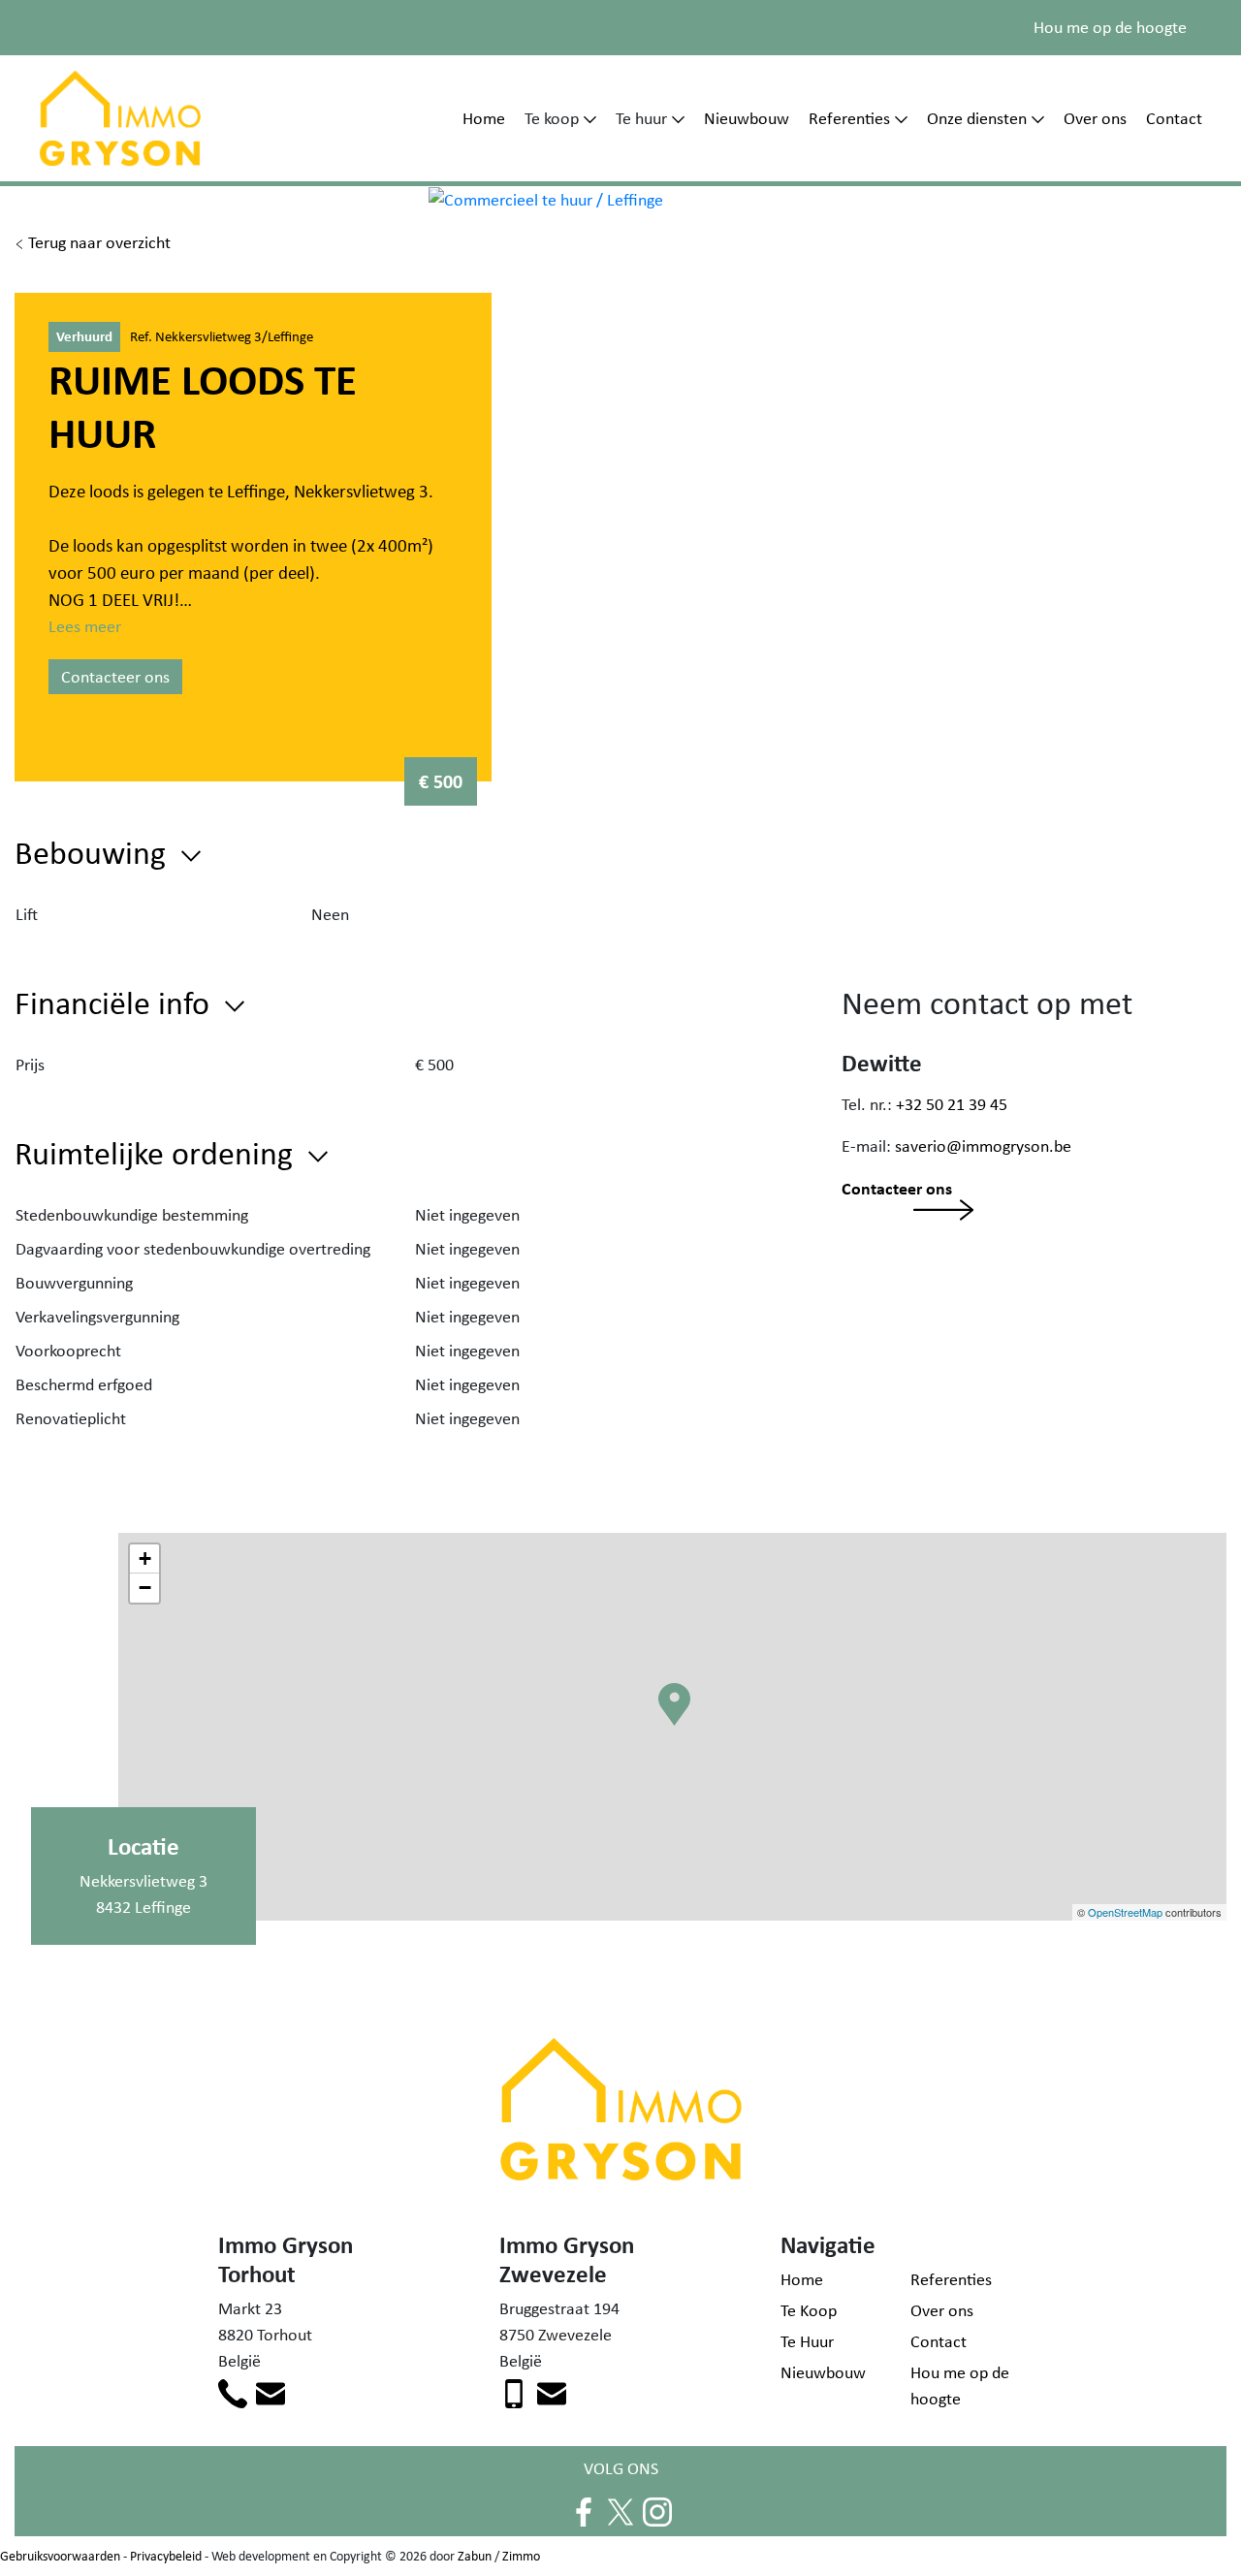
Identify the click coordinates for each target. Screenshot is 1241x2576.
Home (484, 118)
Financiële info (116, 1002)
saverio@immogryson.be (983, 1146)
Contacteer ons (115, 677)
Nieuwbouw (747, 118)
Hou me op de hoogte (1110, 27)
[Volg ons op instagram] (657, 2510)
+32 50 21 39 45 (952, 1104)
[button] (678, 1733)
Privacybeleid (166, 2556)
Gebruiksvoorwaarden (60, 2556)
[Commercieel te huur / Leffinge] (546, 199)
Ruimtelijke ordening (158, 1152)
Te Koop (809, 2310)
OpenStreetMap (1125, 1912)
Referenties (849, 118)
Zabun (475, 2556)
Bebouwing (94, 852)
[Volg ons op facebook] (584, 2510)
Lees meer (85, 626)
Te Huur (807, 2341)
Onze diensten (977, 118)
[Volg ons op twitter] (620, 2510)
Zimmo (521, 2556)
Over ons (1095, 118)
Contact (1174, 118)
